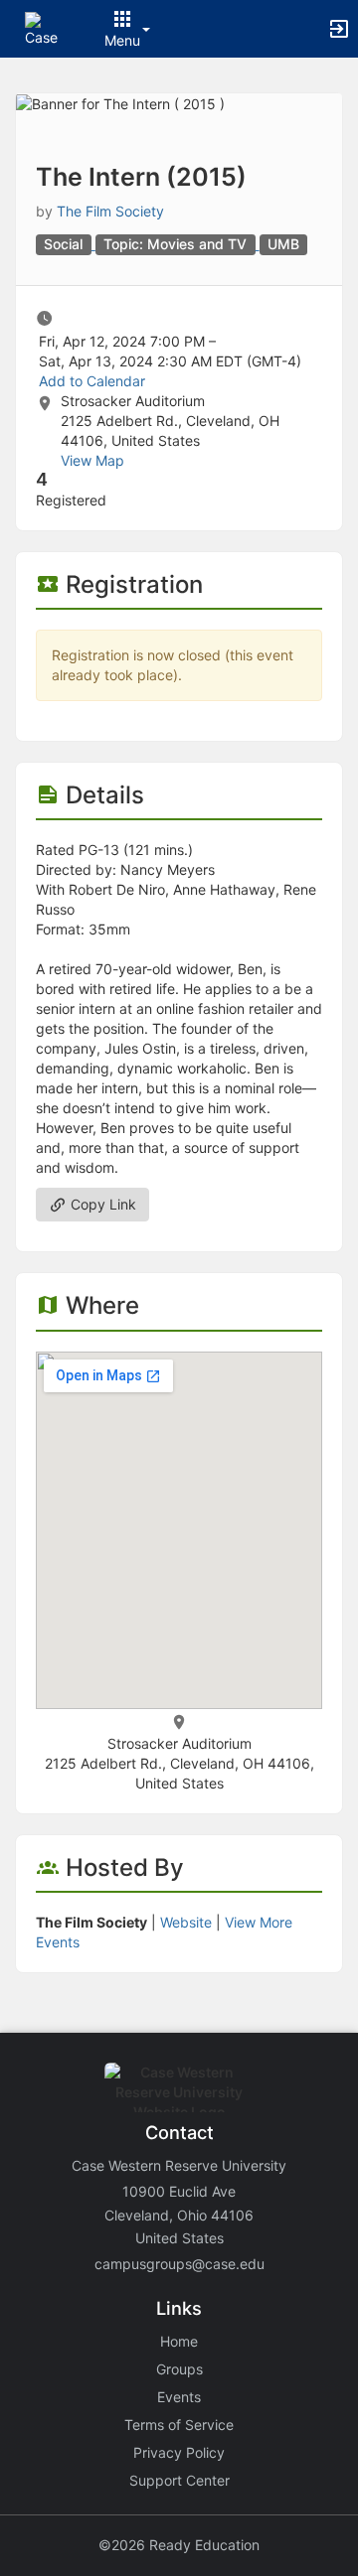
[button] (42, 27)
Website (186, 1922)
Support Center (179, 2480)
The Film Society (110, 211)
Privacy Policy (179, 2452)
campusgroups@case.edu (179, 2264)
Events (179, 2397)
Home (179, 2341)
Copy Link (101, 1204)
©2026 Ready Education (179, 2545)
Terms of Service (179, 2425)
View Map (92, 460)
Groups (179, 2369)
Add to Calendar (92, 381)
